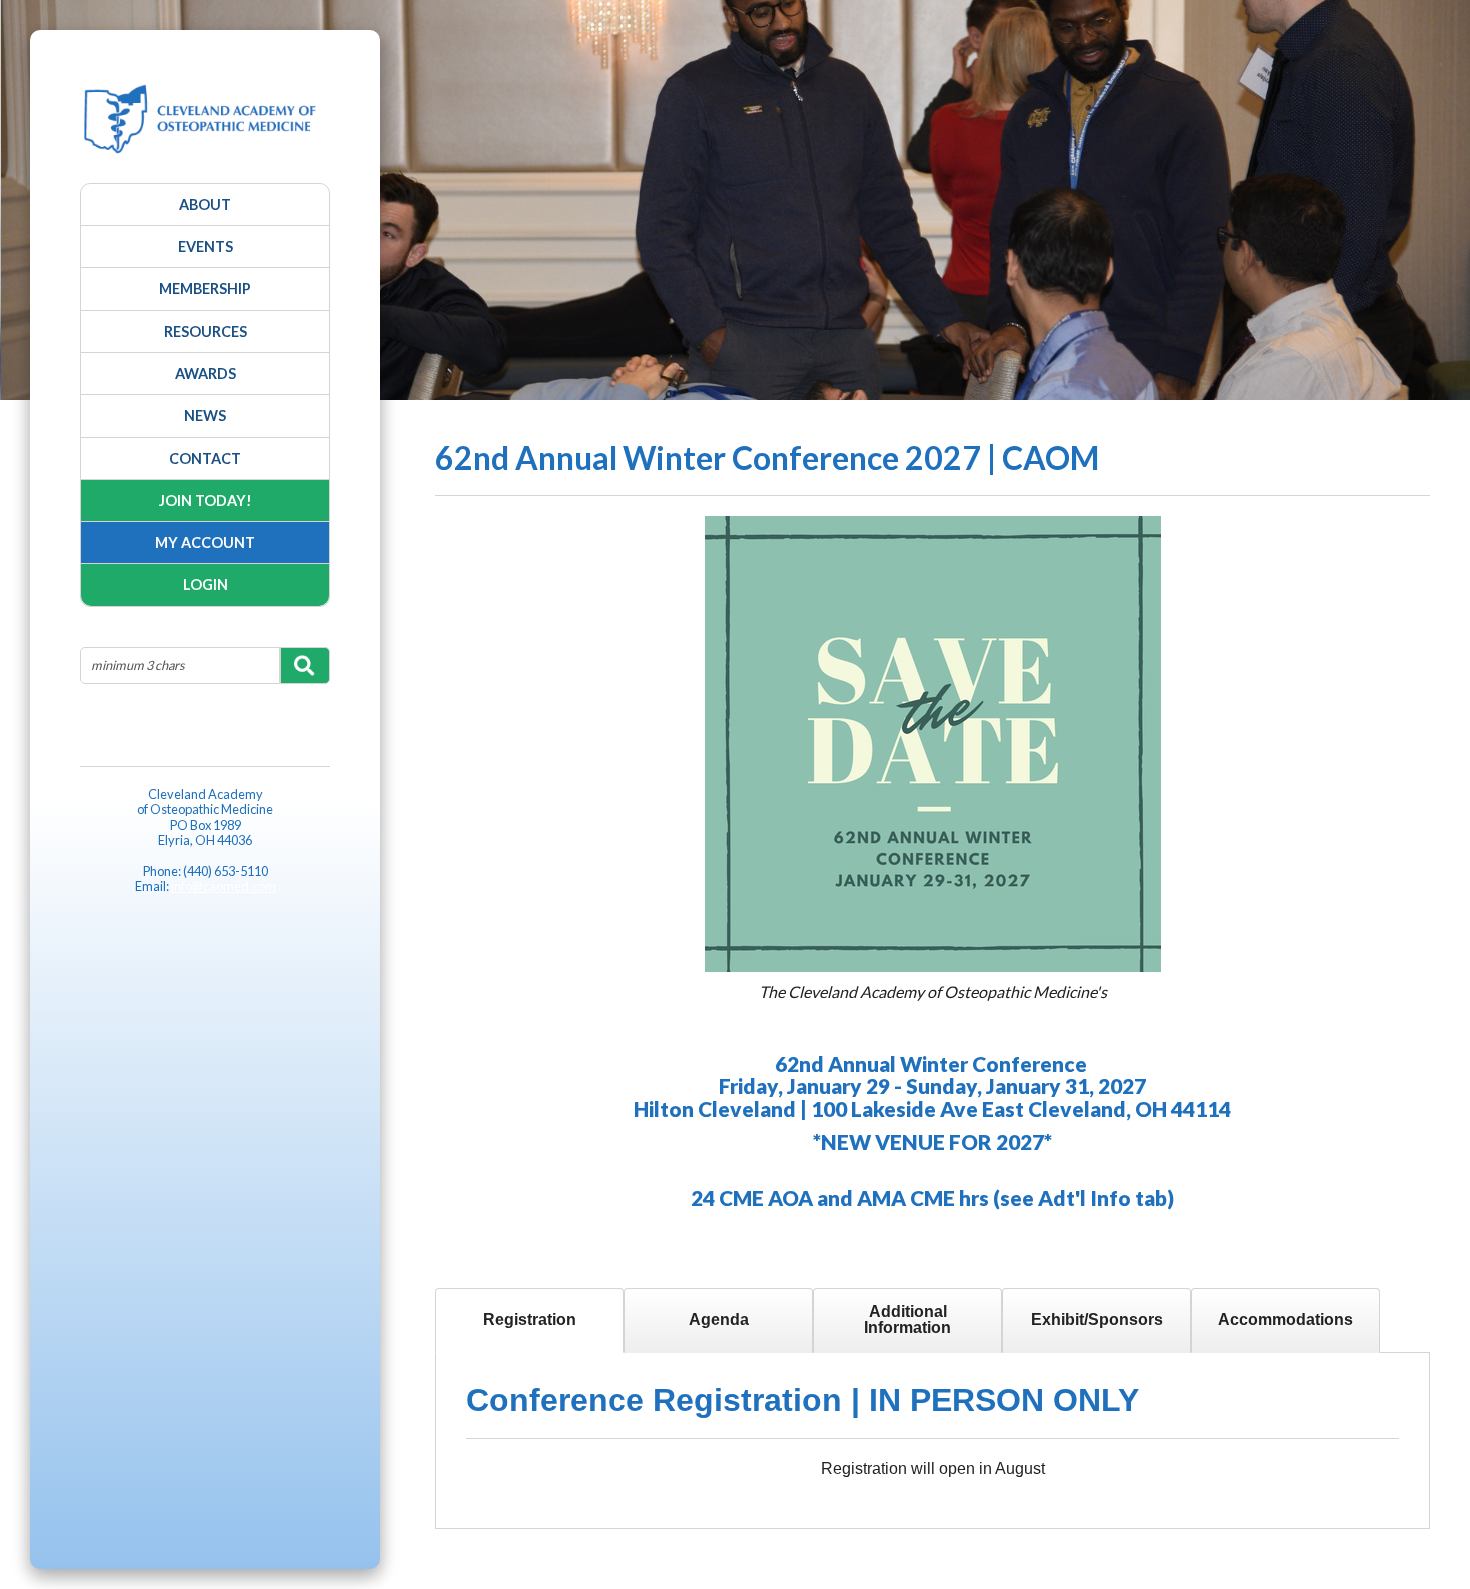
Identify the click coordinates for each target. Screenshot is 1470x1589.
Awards (205, 373)
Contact (205, 458)
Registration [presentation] (529, 1319)
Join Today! (205, 500)
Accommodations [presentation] (1285, 1319)
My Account (205, 542)
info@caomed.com (223, 886)
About (205, 204)
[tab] (529, 1320)
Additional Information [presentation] (907, 1319)
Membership (205, 288)
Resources (205, 331)
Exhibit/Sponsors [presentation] (1097, 1319)
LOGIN (205, 584)
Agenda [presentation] (719, 1319)
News (205, 415)
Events (205, 246)
